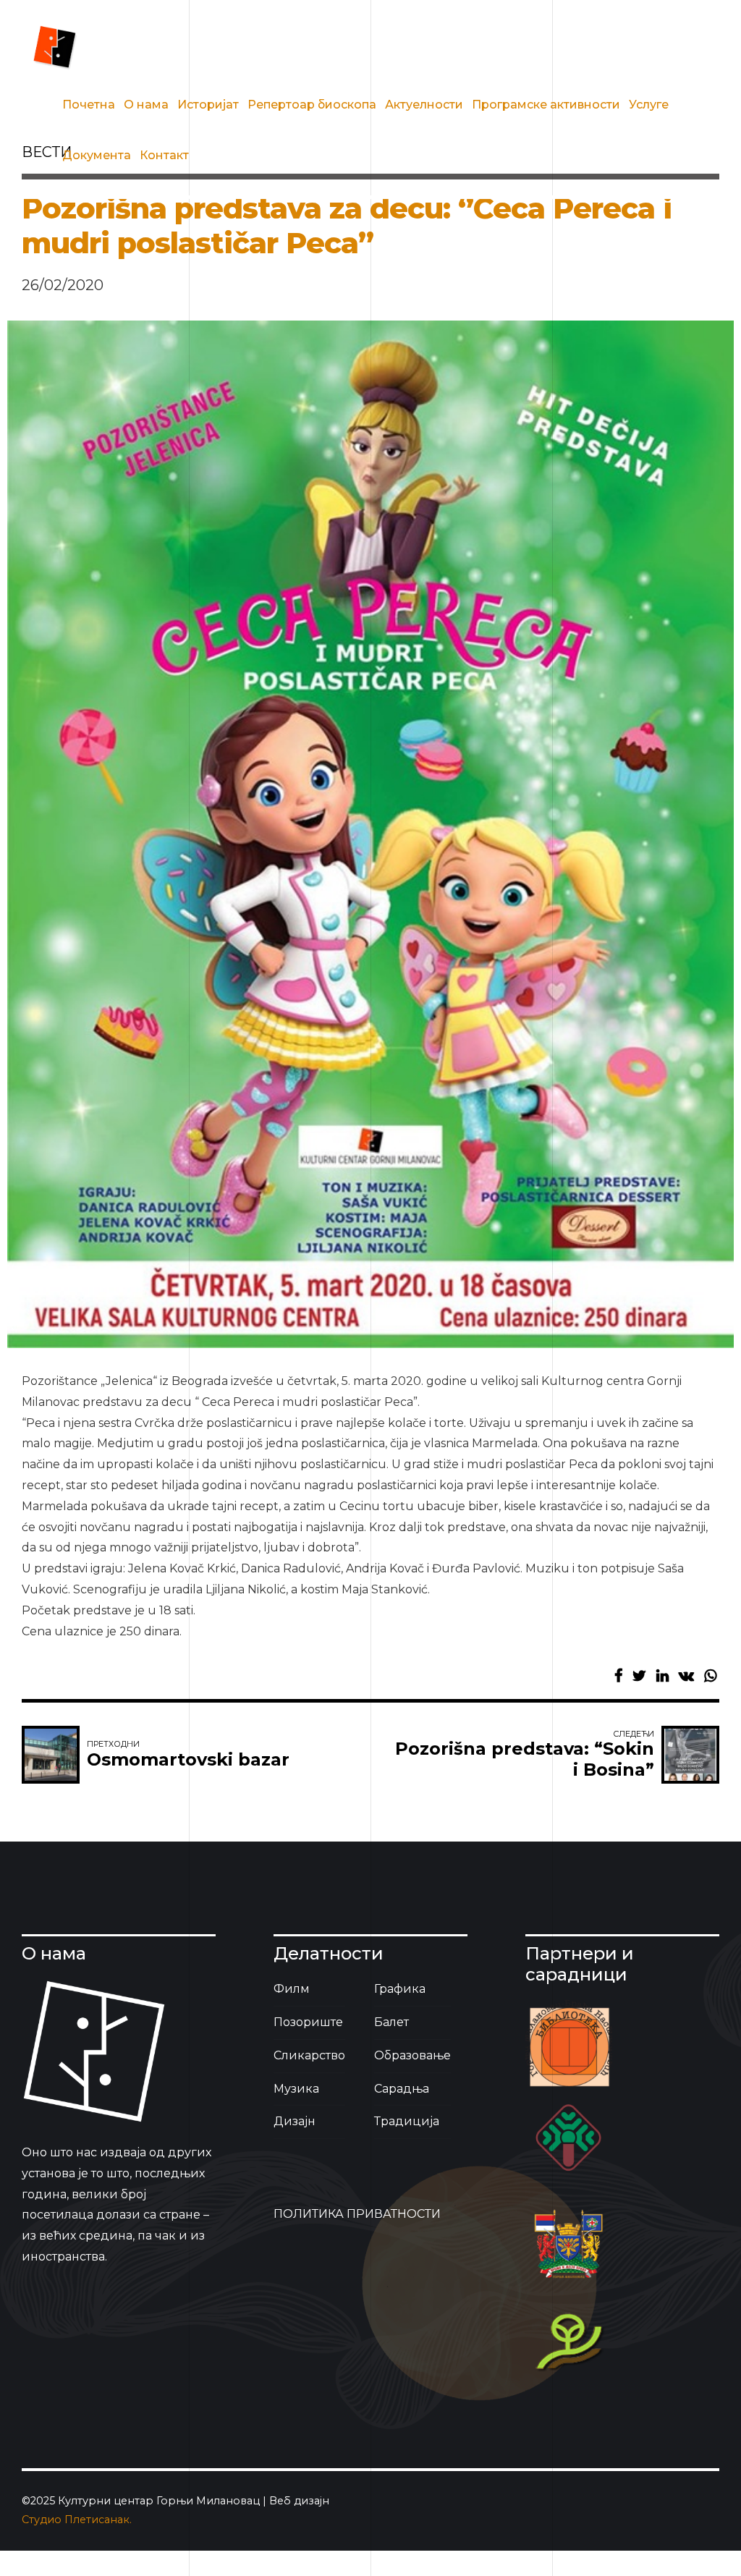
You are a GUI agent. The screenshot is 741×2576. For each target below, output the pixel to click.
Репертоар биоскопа (312, 105)
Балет (391, 2022)
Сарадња (402, 2089)
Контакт (164, 155)
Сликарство (309, 2055)
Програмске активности (546, 105)
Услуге (649, 105)
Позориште (308, 2022)
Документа (97, 155)
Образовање (412, 2055)
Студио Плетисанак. (77, 2520)
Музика (296, 2089)
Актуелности (424, 105)
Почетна (89, 105)
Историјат (208, 105)
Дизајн (295, 2121)
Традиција (407, 2121)
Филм (292, 1989)
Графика (400, 1989)
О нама (146, 105)
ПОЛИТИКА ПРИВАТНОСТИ (357, 2214)
